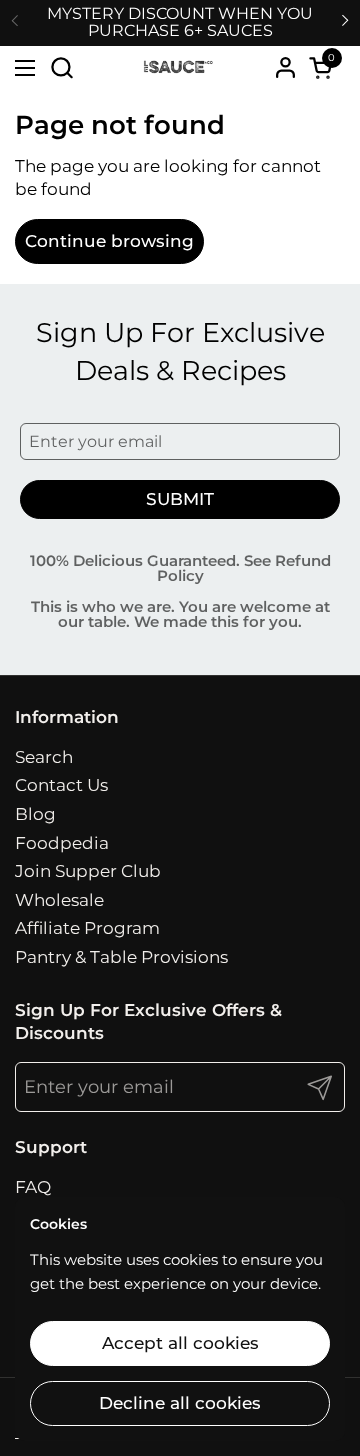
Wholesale (59, 900)
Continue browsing (109, 241)
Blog (35, 814)
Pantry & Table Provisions (121, 957)
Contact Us (61, 785)
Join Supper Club (88, 871)
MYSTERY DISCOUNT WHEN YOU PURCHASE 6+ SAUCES (180, 22)
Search (44, 757)
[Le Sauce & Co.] (177, 66)
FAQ (33, 1187)
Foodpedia (62, 843)
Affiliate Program (87, 928)
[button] (61, 67)
